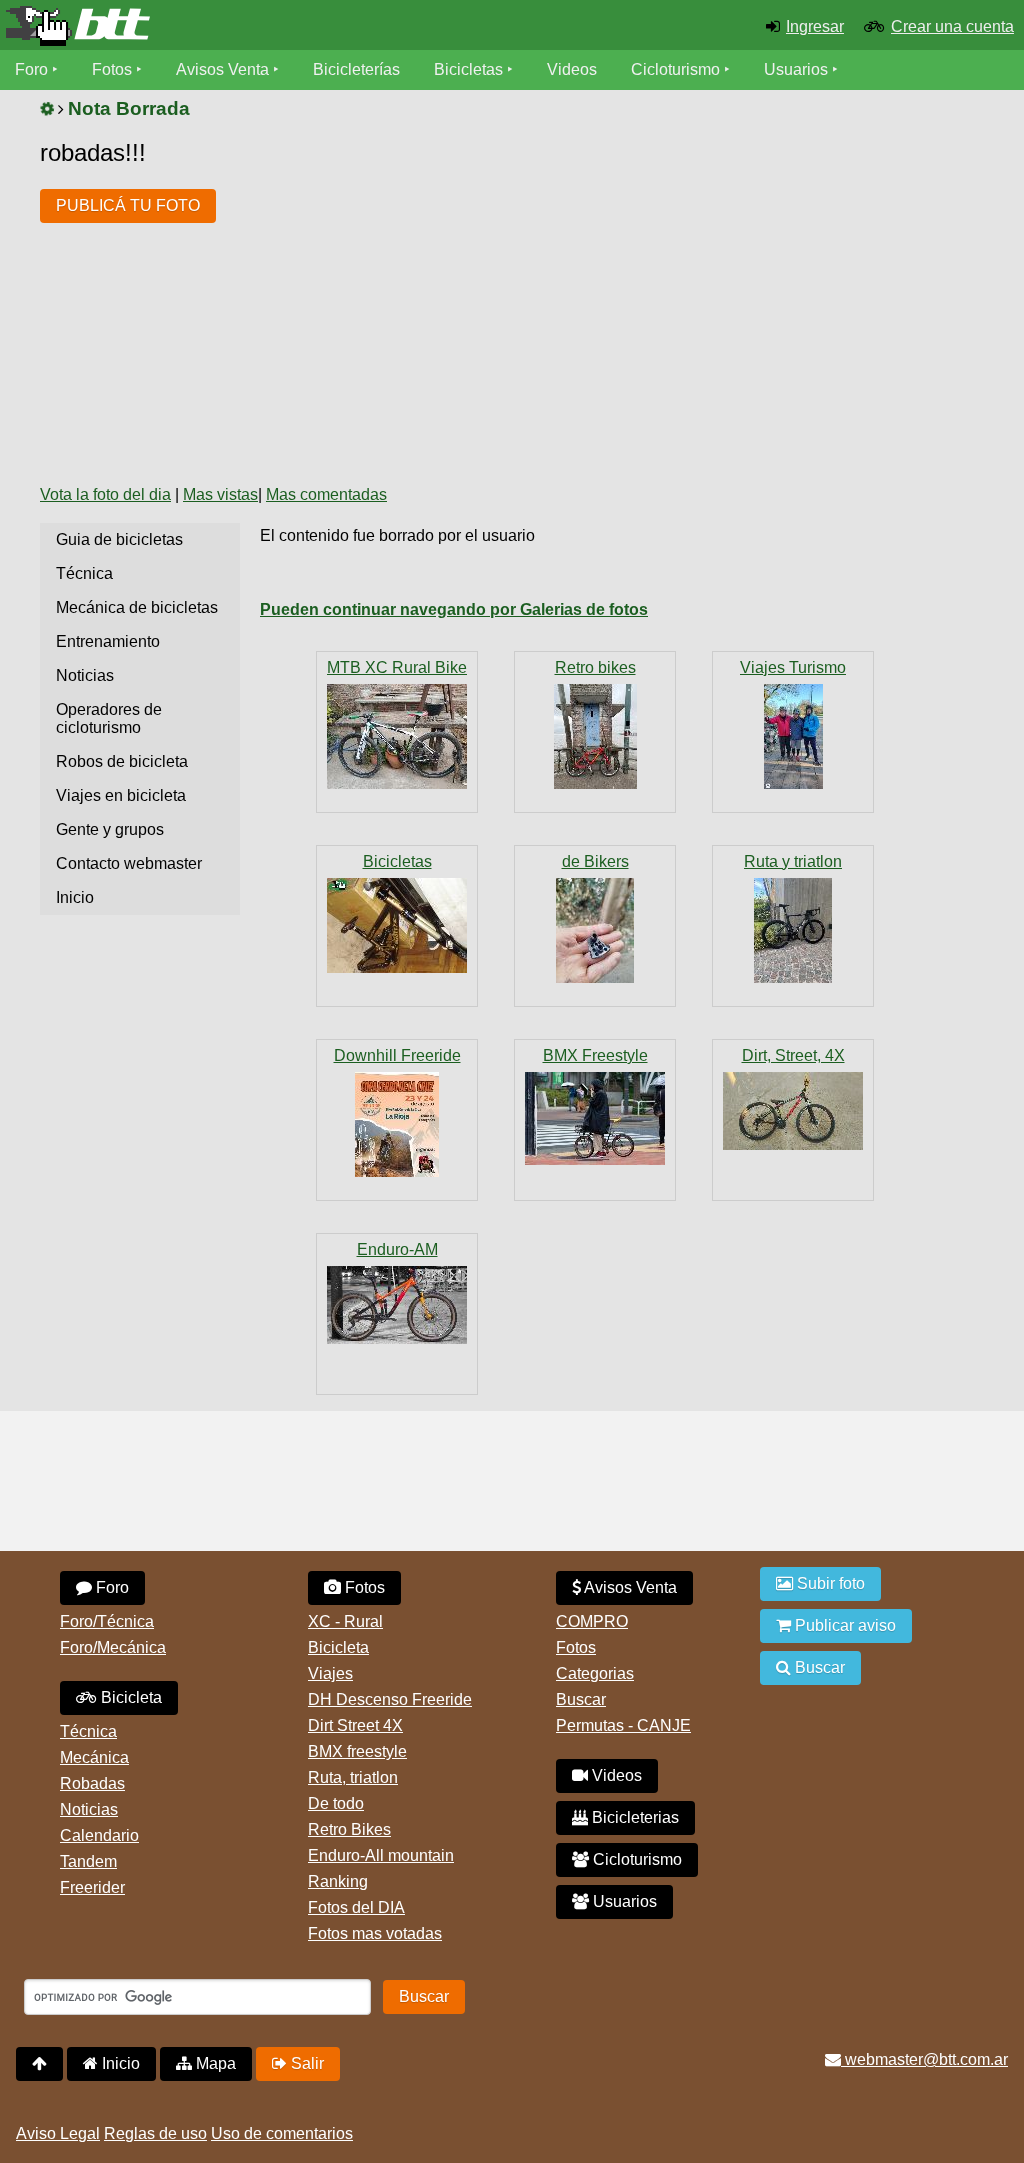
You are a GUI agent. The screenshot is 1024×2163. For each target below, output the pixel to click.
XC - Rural (345, 1621)
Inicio (75, 897)
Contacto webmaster (129, 863)
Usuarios (796, 69)
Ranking (338, 1881)
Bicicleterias (633, 1817)
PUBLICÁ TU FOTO (128, 205)
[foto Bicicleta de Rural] (397, 736)
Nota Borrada (129, 108)
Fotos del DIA (356, 1907)
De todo (336, 1803)
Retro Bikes (349, 1829)
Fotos (112, 69)
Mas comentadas (326, 494)
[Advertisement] (596, 318)
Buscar (581, 1699)
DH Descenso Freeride (390, 1699)
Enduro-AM (397, 1249)
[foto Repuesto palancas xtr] (595, 930)
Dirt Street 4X (355, 1725)
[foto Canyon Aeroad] (793, 930)
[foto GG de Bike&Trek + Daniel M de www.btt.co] (793, 736)
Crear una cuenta (952, 26)
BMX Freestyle (595, 1055)
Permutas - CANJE (623, 1725)
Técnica (84, 573)
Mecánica (94, 1757)
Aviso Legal (58, 2133)
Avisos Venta (222, 69)
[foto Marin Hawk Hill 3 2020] (397, 1305)
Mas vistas (220, 494)
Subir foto (829, 1583)
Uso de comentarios (282, 2133)
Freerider (92, 1887)
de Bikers (595, 861)
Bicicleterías (356, 69)
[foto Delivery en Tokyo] (595, 1118)
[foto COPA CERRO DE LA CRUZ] (397, 1124)
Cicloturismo (675, 69)
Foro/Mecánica (113, 1647)
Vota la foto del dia (105, 494)
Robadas (92, 1783)
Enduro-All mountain (381, 1855)
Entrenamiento (108, 641)
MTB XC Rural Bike (397, 667)
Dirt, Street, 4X (793, 1055)
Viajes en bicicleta (121, 795)
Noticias (85, 675)
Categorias (595, 1673)
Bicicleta (129, 1697)
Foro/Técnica (107, 1621)
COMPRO (592, 1621)
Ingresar (815, 26)
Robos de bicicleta (122, 761)
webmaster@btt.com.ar (924, 2059)
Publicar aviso (843, 1625)
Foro (31, 69)
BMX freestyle (357, 1751)
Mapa (214, 2063)
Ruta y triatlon (793, 861)
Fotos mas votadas (375, 1933)
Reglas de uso (155, 2133)
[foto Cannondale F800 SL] (595, 736)
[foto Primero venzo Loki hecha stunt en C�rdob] (793, 1111)
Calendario (99, 1835)
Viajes (330, 1673)
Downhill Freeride (397, 1055)
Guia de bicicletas (119, 539)
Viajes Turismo (793, 667)
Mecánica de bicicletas (137, 607)
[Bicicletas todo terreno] (170, 26)
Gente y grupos (110, 829)
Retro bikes (595, 667)
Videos (572, 69)
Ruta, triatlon (353, 1777)
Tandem (88, 1861)
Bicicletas (470, 69)
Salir (305, 2063)
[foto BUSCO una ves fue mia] (397, 925)
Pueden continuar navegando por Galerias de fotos (454, 609)
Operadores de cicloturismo (109, 718)
